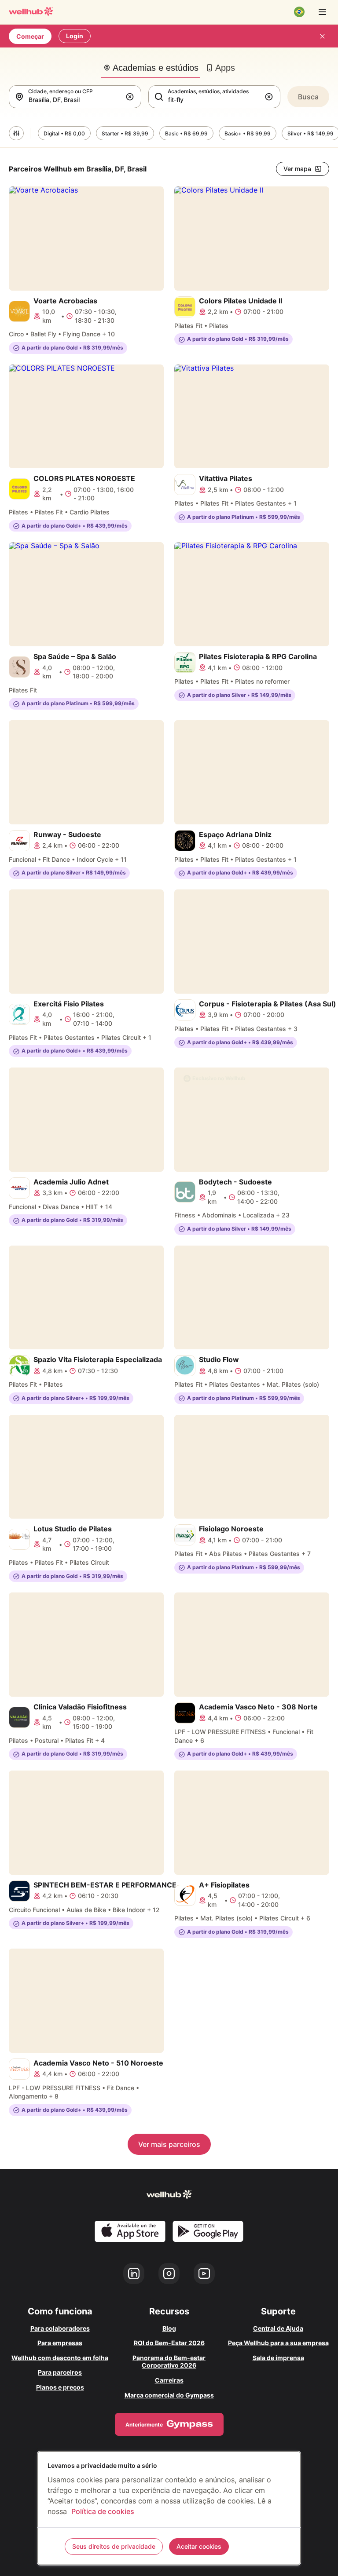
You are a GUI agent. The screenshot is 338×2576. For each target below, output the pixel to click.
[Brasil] (299, 12)
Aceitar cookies (199, 2546)
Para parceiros (60, 2372)
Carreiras (169, 2380)
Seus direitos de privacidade (114, 2546)
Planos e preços (60, 2387)
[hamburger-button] (322, 12)
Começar (30, 36)
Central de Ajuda (278, 2328)
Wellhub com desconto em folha (60, 2358)
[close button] (322, 36)
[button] (132, 97)
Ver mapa (297, 169)
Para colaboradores (60, 2328)
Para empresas (60, 2343)
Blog (169, 2328)
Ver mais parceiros (169, 2144)
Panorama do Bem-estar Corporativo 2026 (169, 2362)
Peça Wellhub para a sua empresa (278, 2343)
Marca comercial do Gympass (169, 2395)
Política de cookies (103, 2511)
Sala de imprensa (278, 2358)
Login (75, 36)
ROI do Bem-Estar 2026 (169, 2343)
